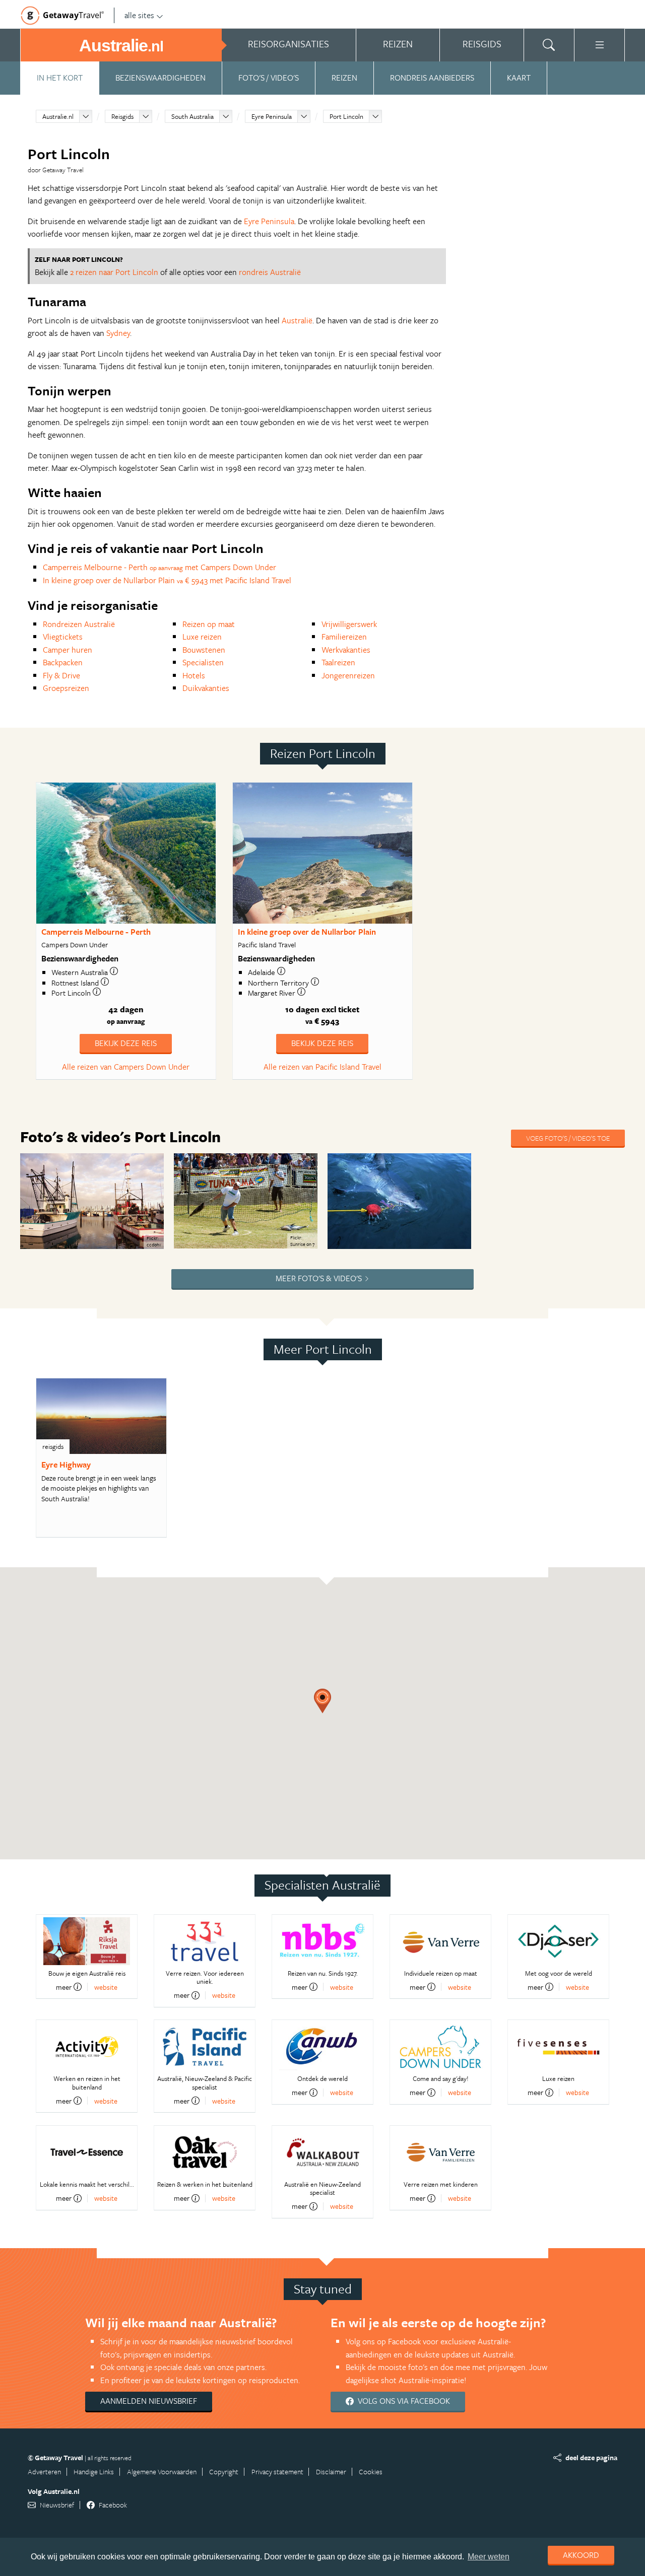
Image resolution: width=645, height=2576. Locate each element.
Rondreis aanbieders (432, 78)
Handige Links (94, 2471)
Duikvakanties (206, 688)
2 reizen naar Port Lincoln (114, 272)
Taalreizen (338, 662)
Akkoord (581, 2555)
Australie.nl (58, 116)
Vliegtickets (63, 637)
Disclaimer (331, 2471)
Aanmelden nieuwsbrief (149, 2401)
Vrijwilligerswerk (349, 624)
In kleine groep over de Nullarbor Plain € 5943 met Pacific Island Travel (167, 580)
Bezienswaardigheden (160, 78)
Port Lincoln (346, 116)
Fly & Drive (61, 675)
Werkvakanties (346, 650)
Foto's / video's (269, 78)
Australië (297, 320)
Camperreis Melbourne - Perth (96, 932)
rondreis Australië (270, 272)
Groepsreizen (66, 688)
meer (64, 1987)
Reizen (344, 78)
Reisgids (122, 116)
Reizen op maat (209, 624)
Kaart (519, 78)
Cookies (371, 2471)
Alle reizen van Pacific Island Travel (322, 1067)
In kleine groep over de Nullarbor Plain (307, 932)
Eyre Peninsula (272, 116)
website (106, 1987)
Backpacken (63, 662)
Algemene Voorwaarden (162, 2471)
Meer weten (489, 2557)
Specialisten (203, 662)
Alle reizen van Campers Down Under (126, 1067)
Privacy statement (277, 2471)
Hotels (194, 675)
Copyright (224, 2471)
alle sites (139, 15)
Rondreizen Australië (79, 624)
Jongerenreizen (348, 675)
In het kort (60, 78)
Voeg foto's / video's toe (568, 1138)
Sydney (118, 333)
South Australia (192, 116)
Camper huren (68, 650)
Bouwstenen (204, 650)
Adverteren (44, 2471)
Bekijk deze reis (126, 1043)
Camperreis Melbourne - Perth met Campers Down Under (159, 567)
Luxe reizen (202, 637)
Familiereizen (344, 637)
